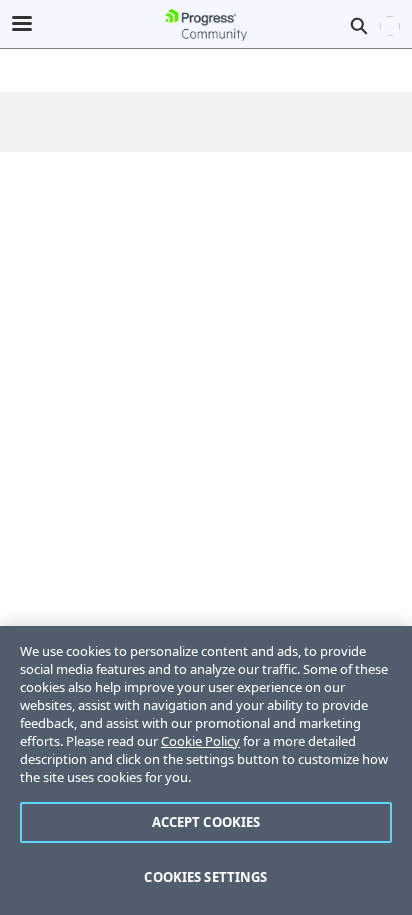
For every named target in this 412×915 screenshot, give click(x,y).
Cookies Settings (205, 877)
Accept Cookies (206, 822)
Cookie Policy (200, 741)
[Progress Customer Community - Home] (206, 25)
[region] (206, 770)
